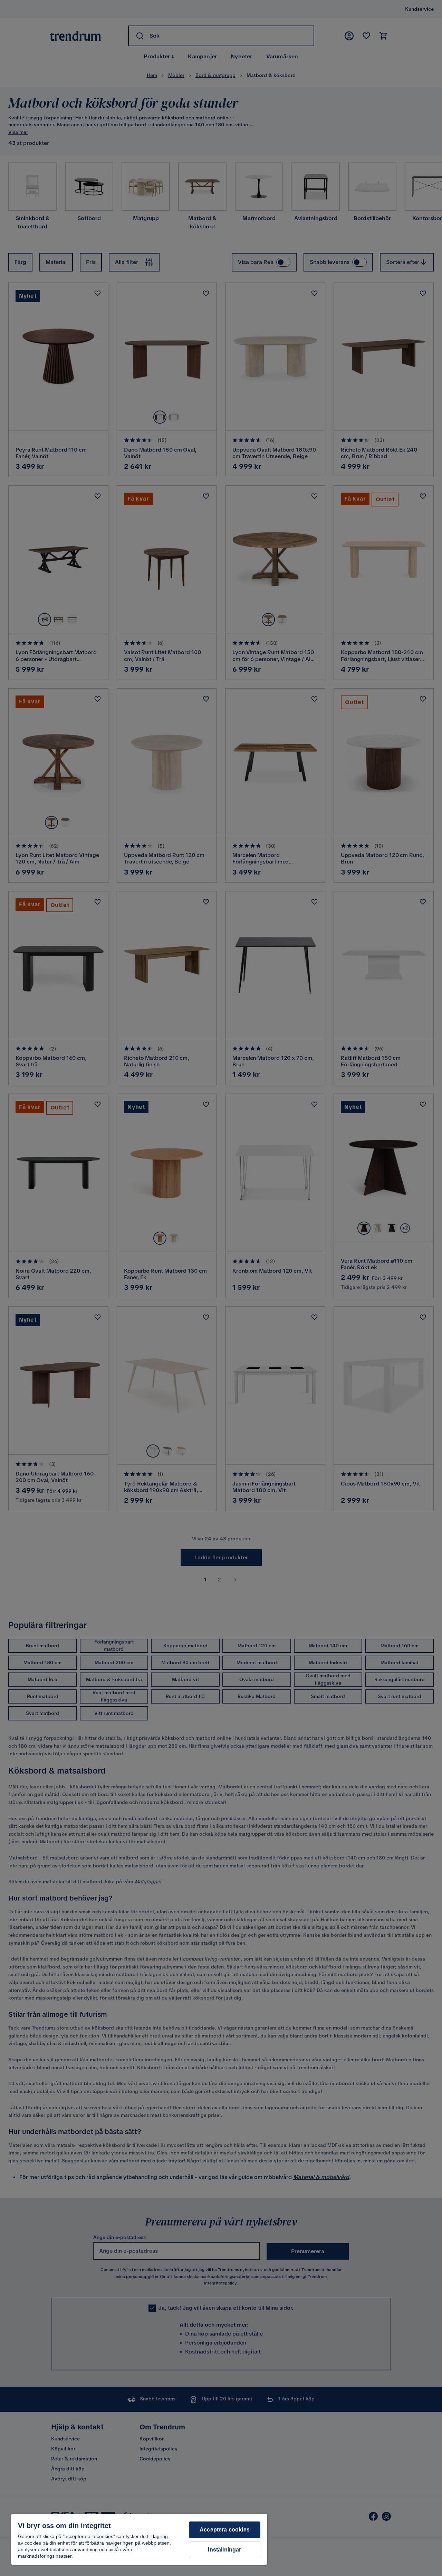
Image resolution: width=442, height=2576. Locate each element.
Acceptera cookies (225, 2530)
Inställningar (224, 2550)
